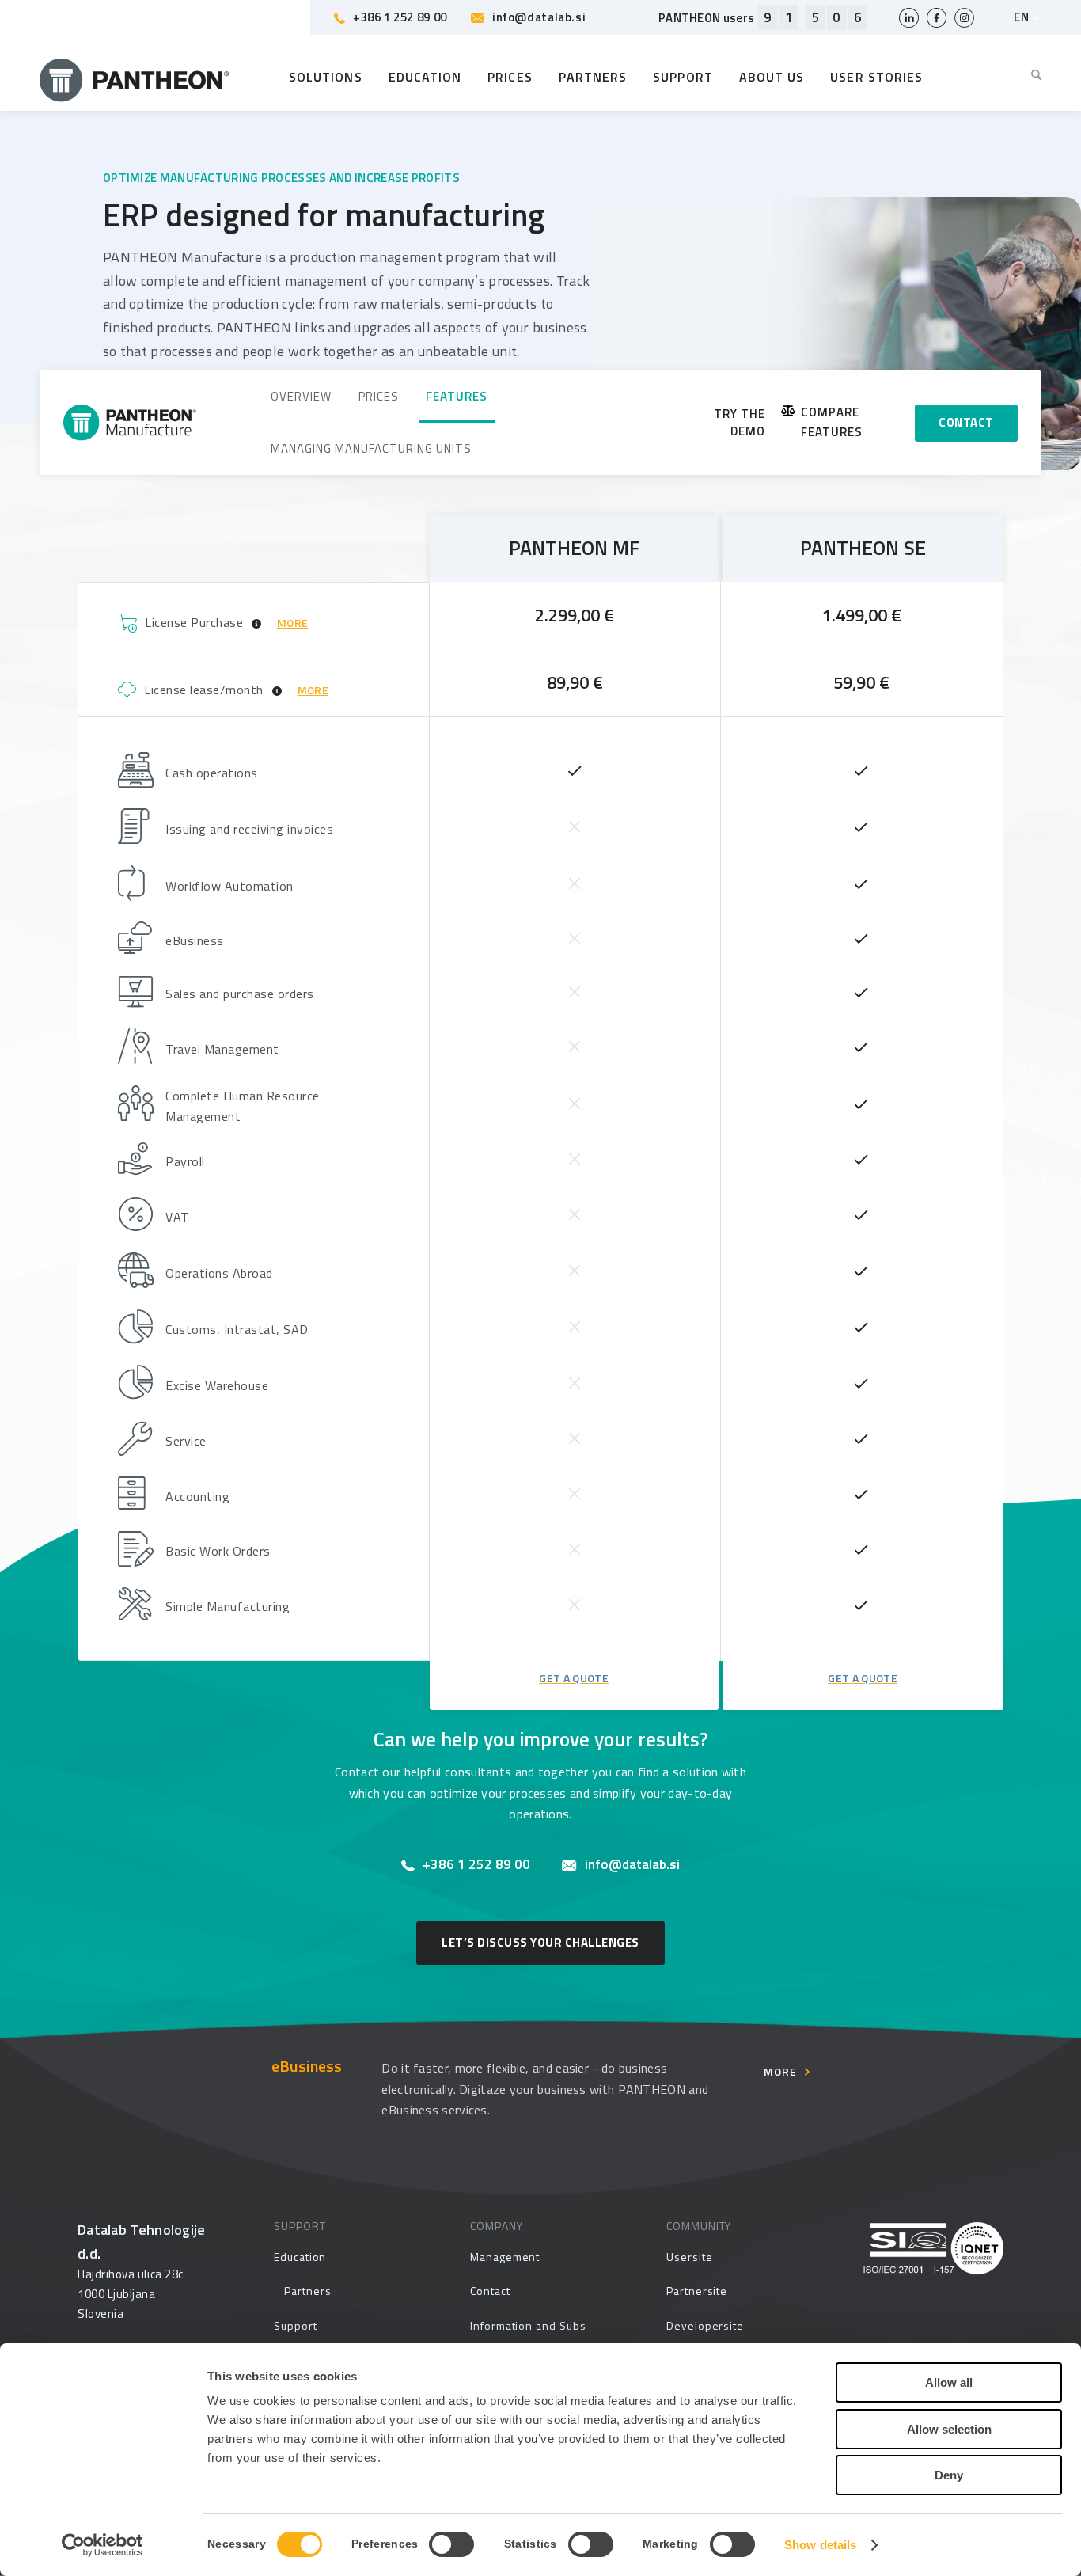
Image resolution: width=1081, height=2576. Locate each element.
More (780, 2071)
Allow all (949, 2382)
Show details (820, 2545)
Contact (490, 2291)
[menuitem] (1030, 77)
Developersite (705, 2325)
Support (296, 2325)
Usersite (689, 2257)
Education (300, 2257)
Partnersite (697, 2291)
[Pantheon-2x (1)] (135, 77)
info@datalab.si (539, 17)
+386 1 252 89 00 (400, 17)
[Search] (1030, 77)
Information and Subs (528, 2325)
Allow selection (949, 2429)
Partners (307, 2291)
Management (505, 2257)
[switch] (451, 2544)
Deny (949, 2475)
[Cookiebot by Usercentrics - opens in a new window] (102, 2545)
